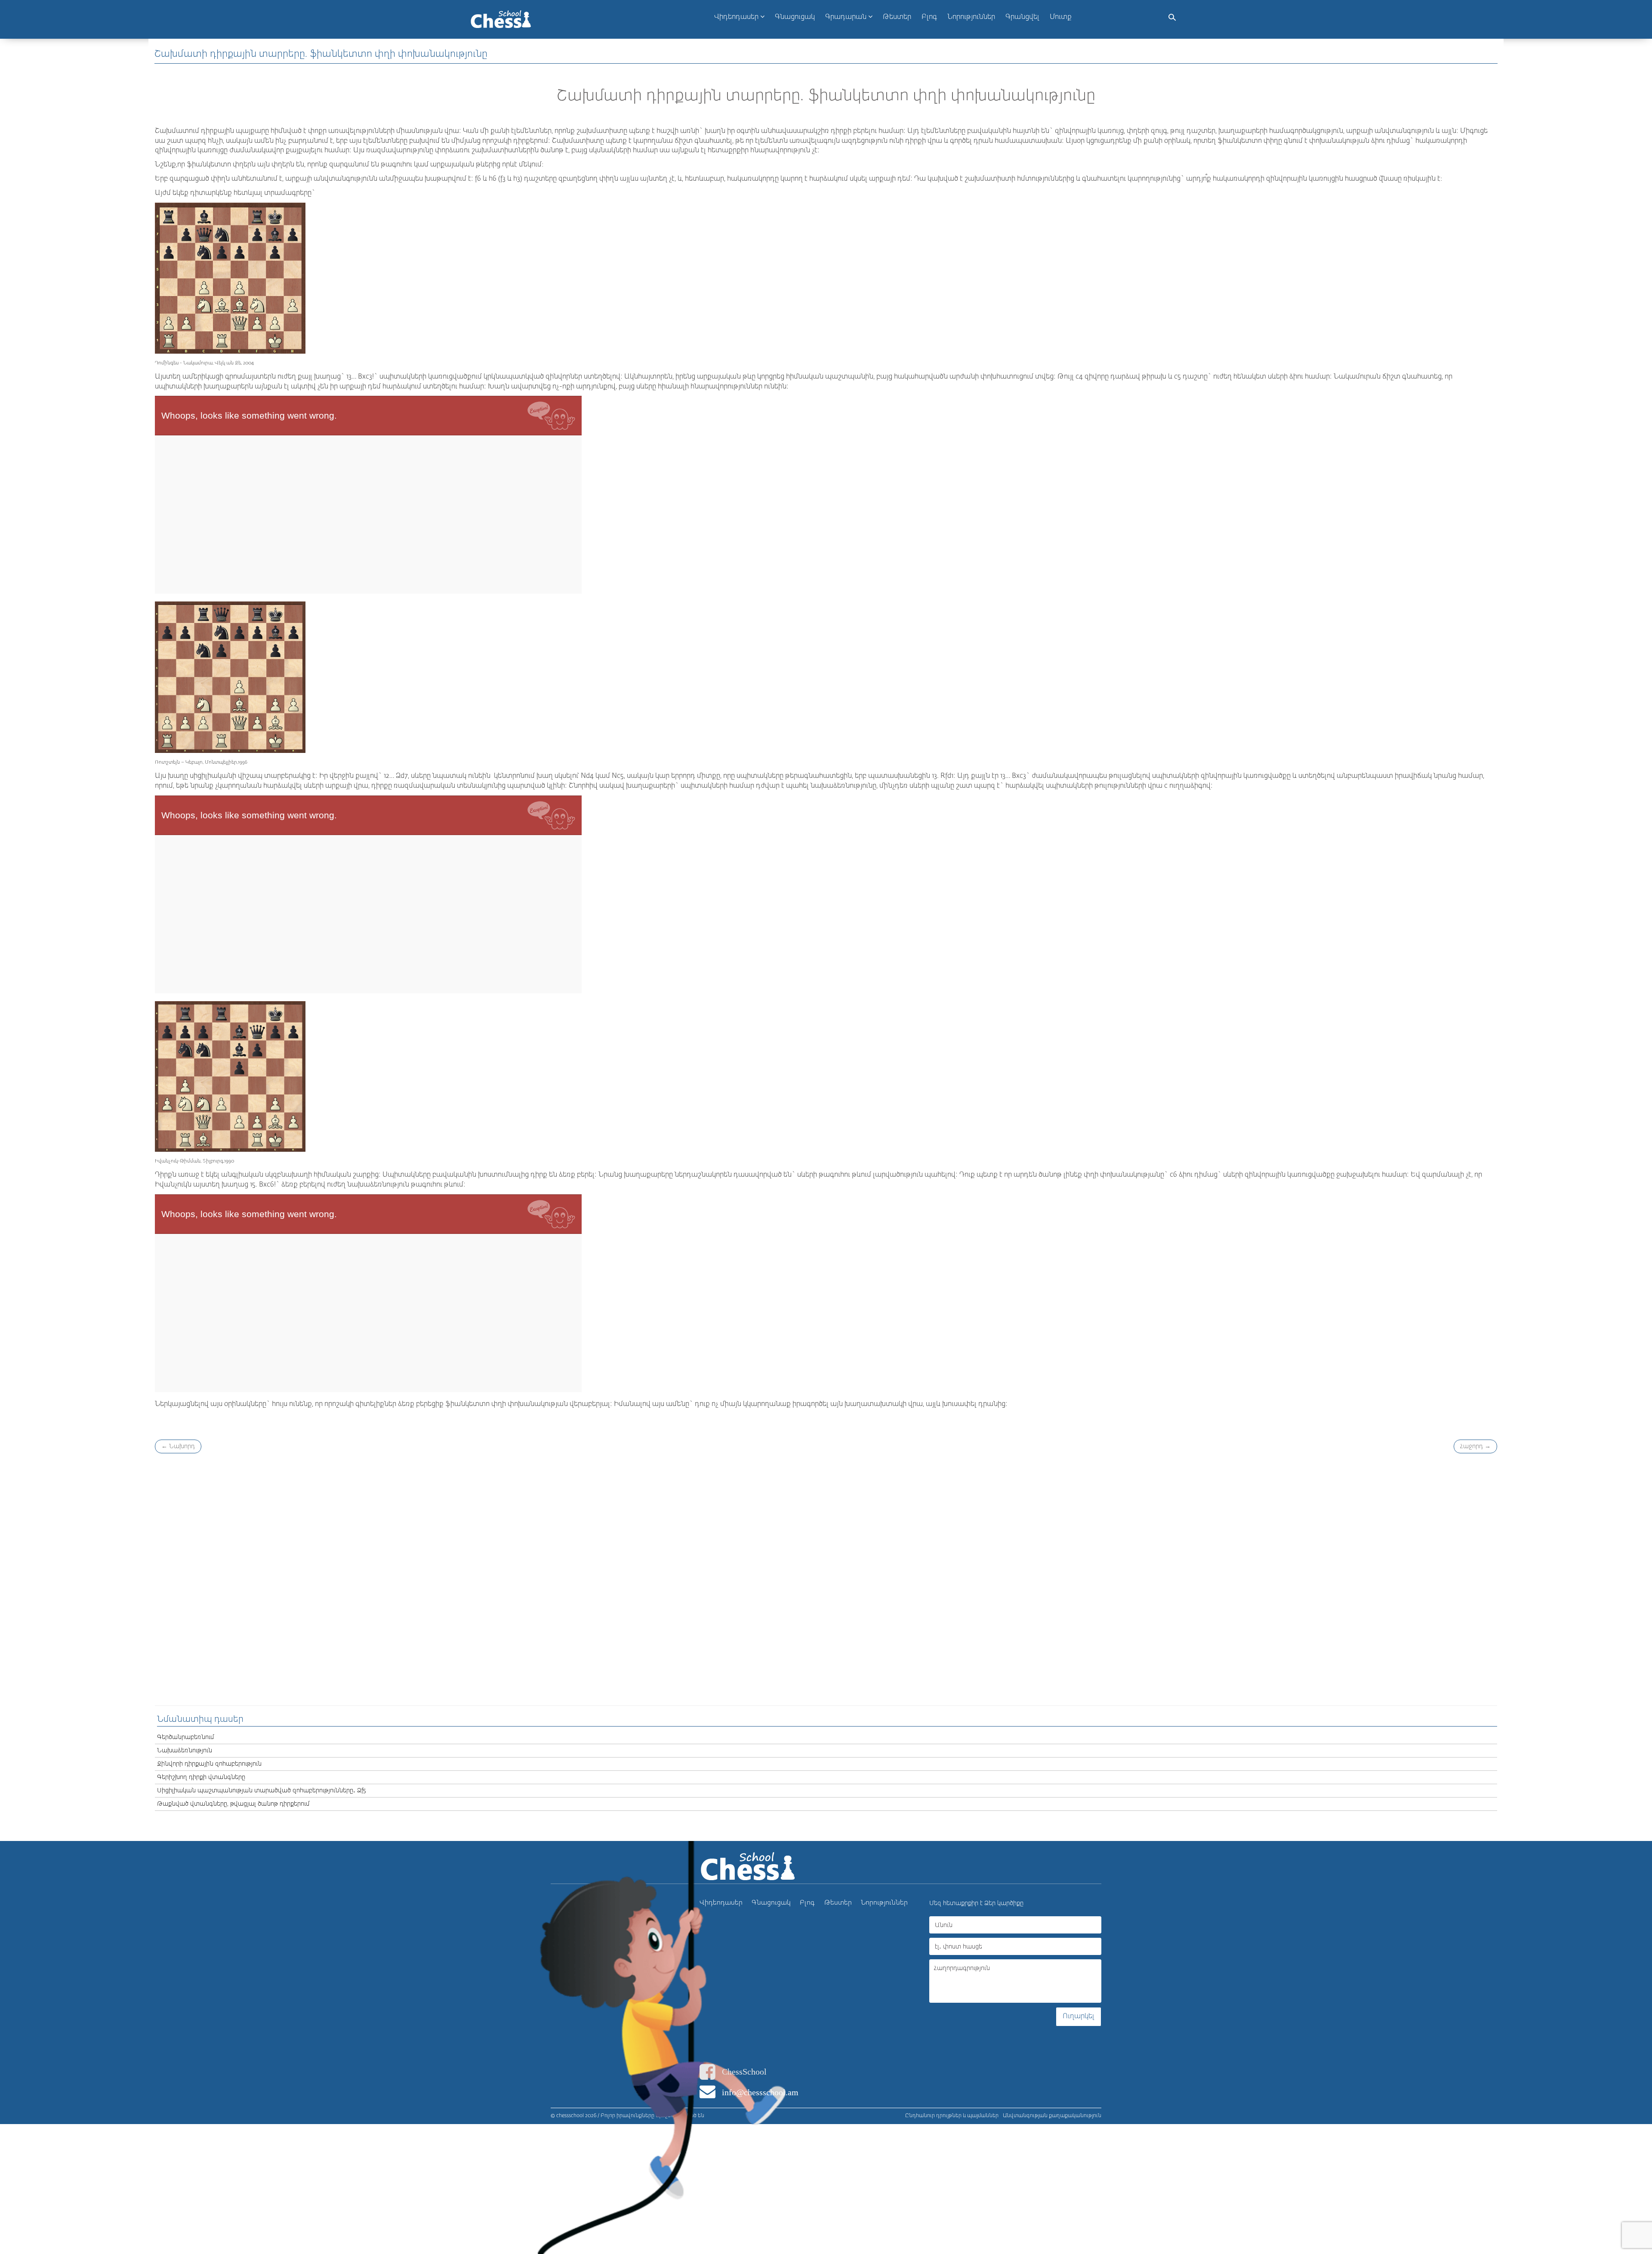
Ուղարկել (1079, 2017)
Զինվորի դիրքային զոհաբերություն (209, 1764)
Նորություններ (884, 1903)
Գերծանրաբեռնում (186, 1737)
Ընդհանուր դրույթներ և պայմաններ (952, 2116)
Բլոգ (807, 1903)
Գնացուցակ (771, 1903)
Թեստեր (838, 1903)
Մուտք (1061, 17)
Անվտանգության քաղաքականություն (1052, 2116)
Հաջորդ (1475, 1446)
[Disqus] (826, 1578)
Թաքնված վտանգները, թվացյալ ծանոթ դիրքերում (233, 1804)
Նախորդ (178, 1446)
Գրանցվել (1022, 17)
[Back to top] (1637, 2211)
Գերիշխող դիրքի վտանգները (201, 1777)
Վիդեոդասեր (737, 17)
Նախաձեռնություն (185, 1751)
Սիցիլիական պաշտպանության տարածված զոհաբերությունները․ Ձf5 (262, 1791)
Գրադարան (847, 17)
